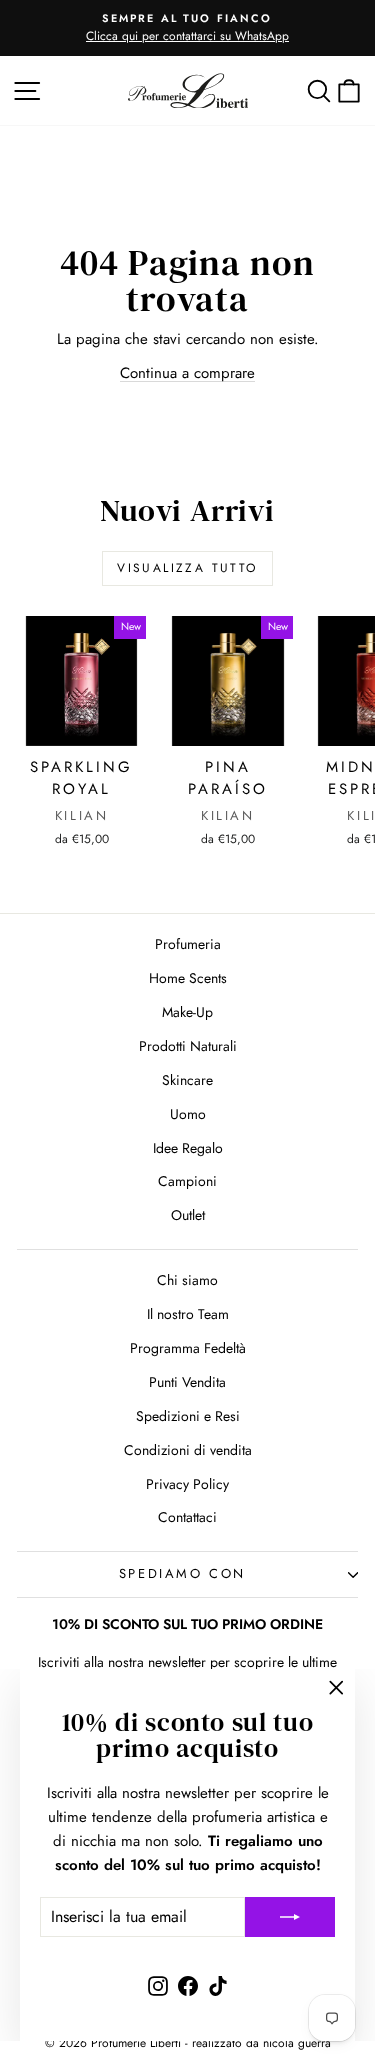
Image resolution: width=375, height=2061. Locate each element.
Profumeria (188, 944)
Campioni (187, 1181)
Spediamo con (182, 1573)
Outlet (188, 1215)
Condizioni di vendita (188, 1450)
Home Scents (188, 978)
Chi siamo (187, 1280)
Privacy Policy (187, 1484)
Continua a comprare (187, 373)
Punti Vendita (187, 1382)
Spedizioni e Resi (188, 1416)
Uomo (188, 1114)
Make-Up (187, 1012)
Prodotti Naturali (188, 1046)
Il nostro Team (188, 1314)
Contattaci (187, 1517)
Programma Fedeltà (188, 1348)
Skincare (187, 1080)
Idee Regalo (188, 1148)
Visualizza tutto (187, 568)
